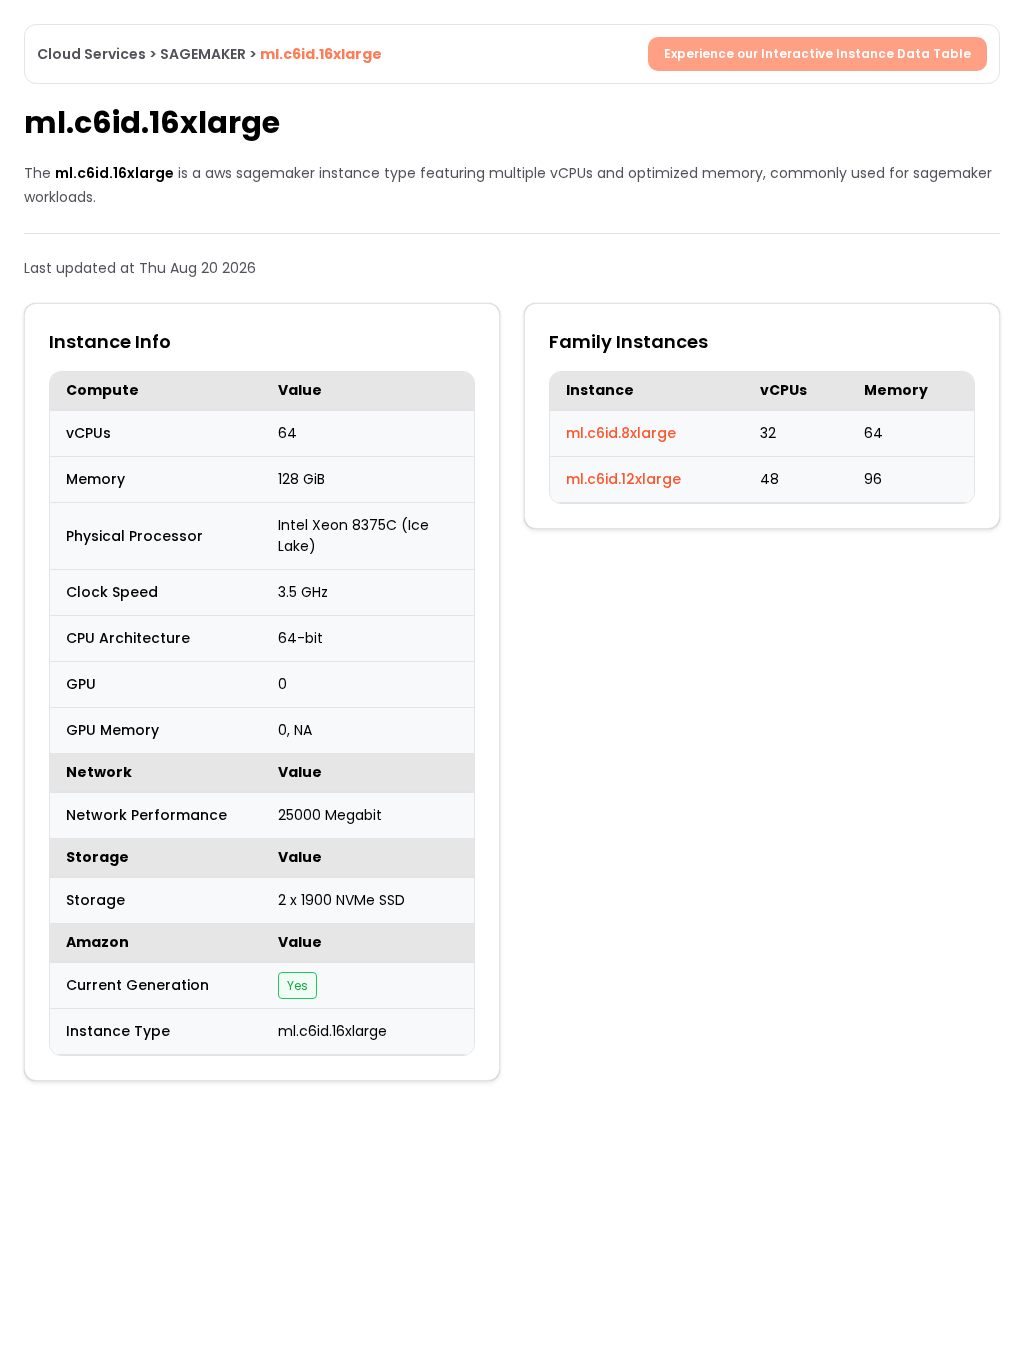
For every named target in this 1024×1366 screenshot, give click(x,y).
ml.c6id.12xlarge (623, 479)
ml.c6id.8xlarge (621, 433)
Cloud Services (91, 54)
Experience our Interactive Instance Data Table (817, 53)
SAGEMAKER (203, 54)
